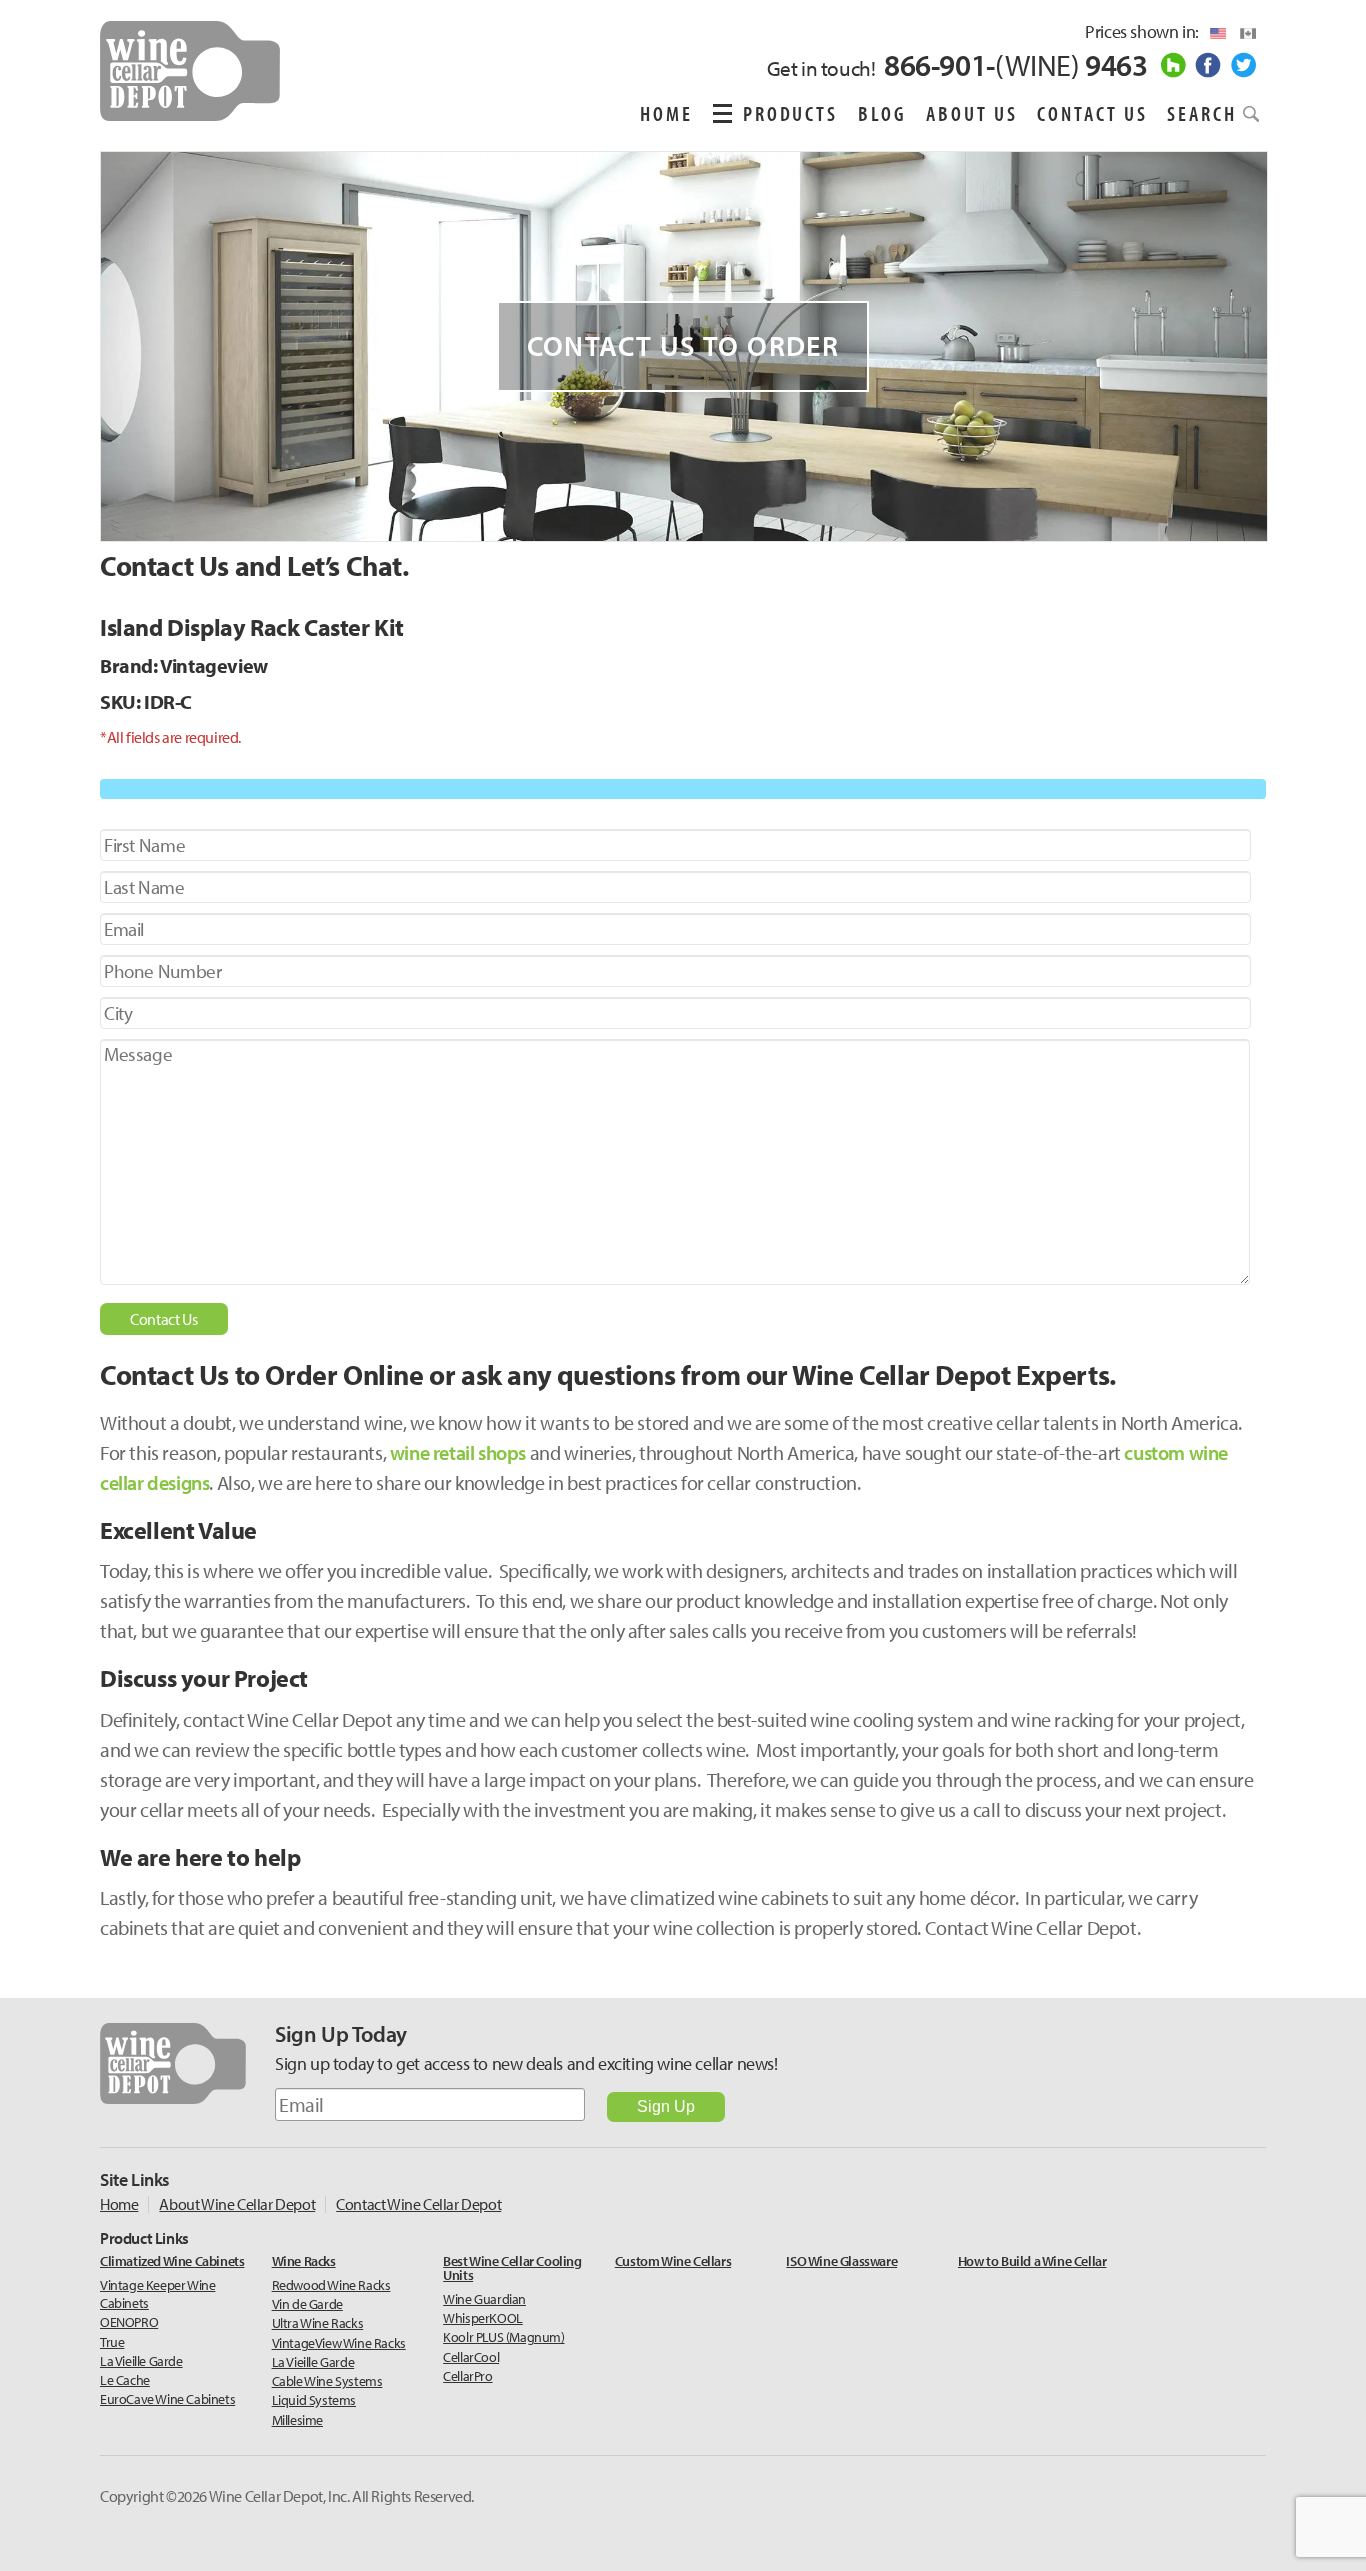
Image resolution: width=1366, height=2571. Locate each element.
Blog (882, 113)
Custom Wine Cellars (673, 2261)
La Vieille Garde (141, 2361)
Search (1202, 113)
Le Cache (125, 2380)
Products (791, 113)
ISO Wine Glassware (841, 2261)
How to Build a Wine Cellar (1032, 2261)
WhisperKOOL (483, 2318)
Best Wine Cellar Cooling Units (512, 2268)
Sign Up (666, 2106)
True (112, 2342)
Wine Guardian (484, 2299)
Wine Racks (304, 2261)
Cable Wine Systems (327, 2381)
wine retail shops (458, 1452)
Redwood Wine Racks (331, 2285)
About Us (972, 113)
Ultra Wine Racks (318, 2323)
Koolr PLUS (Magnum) (503, 2337)
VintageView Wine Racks (339, 2343)
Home (666, 113)
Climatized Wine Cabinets (172, 2261)
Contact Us (1092, 113)
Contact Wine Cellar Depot (418, 2204)
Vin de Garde (307, 2304)
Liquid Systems (314, 2400)
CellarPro (467, 2376)
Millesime (297, 2420)
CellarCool (471, 2357)
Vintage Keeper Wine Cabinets (157, 2294)
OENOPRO (129, 2322)
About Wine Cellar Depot (237, 2204)
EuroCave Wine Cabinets (167, 2399)
